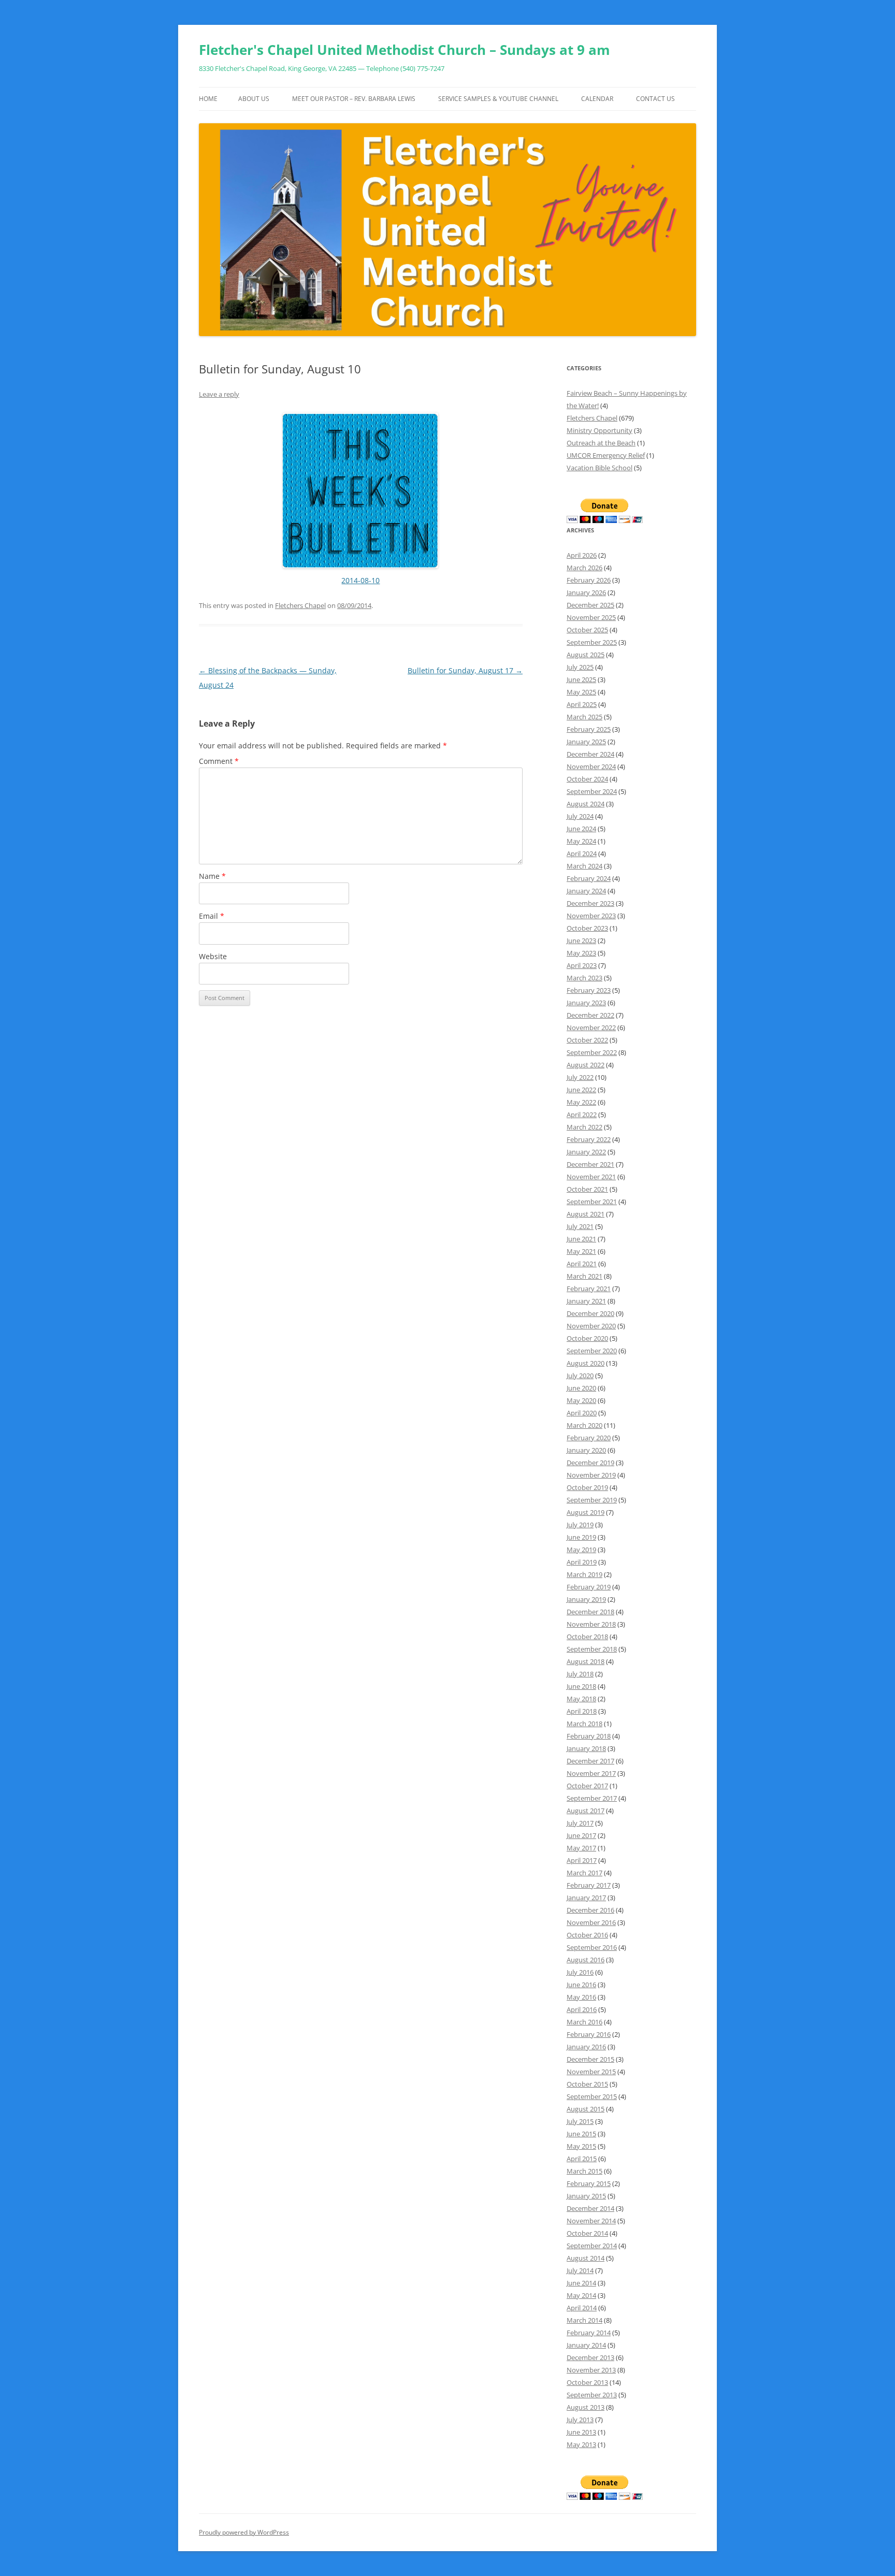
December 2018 (590, 1612)
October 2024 (587, 779)
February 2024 (589, 878)
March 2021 (584, 1276)
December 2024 (590, 754)
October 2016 (587, 1935)
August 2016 (586, 1960)
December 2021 (590, 1164)
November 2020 (591, 1326)
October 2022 (587, 1040)
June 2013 (581, 2432)
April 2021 (582, 1264)
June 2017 (581, 1835)
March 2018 (584, 1724)
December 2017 (590, 1761)
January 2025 (586, 742)
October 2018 (587, 1637)
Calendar (597, 99)
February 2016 (589, 2034)
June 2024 (581, 829)
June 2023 (581, 940)
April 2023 (582, 965)
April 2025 (582, 704)
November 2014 (591, 2221)
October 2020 (587, 1338)
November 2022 (591, 1027)
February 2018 (589, 1736)
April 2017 (582, 1860)
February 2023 (589, 990)
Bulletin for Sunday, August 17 (465, 670)
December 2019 (590, 1463)
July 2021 (580, 1226)
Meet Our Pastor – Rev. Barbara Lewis (354, 99)
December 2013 (590, 2357)
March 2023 (584, 978)
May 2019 (581, 1550)
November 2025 (591, 617)
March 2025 (584, 717)
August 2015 (586, 2109)
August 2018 (586, 1661)
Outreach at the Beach (601, 443)
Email (212, 916)
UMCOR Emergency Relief (606, 455)
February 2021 (589, 1289)
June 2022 (581, 1090)
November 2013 (591, 2370)
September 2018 (592, 1649)
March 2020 (584, 1425)
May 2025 (581, 692)
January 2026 (586, 592)
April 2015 (582, 2159)
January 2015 (586, 2196)
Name (212, 876)
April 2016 (582, 2009)
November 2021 (591, 1177)
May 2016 (581, 1997)
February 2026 (589, 580)
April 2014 (582, 2308)
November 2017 (591, 1773)
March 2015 (584, 2171)
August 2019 (586, 1512)
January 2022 (586, 1152)
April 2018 (582, 1711)
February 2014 (589, 2333)
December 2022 (590, 1015)
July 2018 (580, 1674)
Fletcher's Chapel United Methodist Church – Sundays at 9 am (405, 50)
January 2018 (586, 1748)
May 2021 (581, 1251)
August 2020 (586, 1363)
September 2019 (592, 1500)
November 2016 (591, 1922)
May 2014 (581, 2295)
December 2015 (590, 2059)
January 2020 (586, 1450)
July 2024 (580, 816)
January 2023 (586, 1003)
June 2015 (581, 2134)
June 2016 (581, 1985)
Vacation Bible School (600, 468)
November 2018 (591, 1624)
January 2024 (586, 891)
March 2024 (584, 866)
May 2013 (581, 2444)
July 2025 (580, 667)
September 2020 (592, 1351)
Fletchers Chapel (300, 605)
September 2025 (592, 642)
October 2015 (587, 2084)
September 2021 (592, 1202)
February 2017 (589, 1885)
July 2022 (580, 1077)
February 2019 (589, 1587)
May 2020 (581, 1400)
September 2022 (592, 1052)
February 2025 (589, 729)
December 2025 (590, 605)
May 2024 (581, 841)
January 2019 (586, 1599)
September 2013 (592, 2395)
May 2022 (581, 1102)
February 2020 (589, 1438)
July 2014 (580, 2270)
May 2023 (581, 953)
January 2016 (586, 2047)
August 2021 (586, 1214)
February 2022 (589, 1139)
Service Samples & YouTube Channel (498, 99)
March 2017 (584, 1873)
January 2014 (586, 2345)
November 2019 (591, 1475)
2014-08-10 (360, 580)
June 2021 (581, 1239)
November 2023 (591, 916)
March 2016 (584, 2022)
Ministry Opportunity (600, 430)
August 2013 (586, 2407)
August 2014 (586, 2258)
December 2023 (590, 903)
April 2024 (582, 853)
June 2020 (581, 1388)
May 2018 (581, 1699)
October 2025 (587, 630)
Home (208, 99)
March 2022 (584, 1127)
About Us (254, 99)
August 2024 (586, 804)
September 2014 (592, 2246)
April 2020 (582, 1413)
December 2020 (590, 1313)
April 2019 (582, 1562)
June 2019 (581, 1537)
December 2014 (590, 2208)
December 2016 (590, 1910)
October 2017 (587, 1786)
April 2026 (582, 555)
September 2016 (592, 1947)
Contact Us (655, 99)
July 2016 (580, 1972)
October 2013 (587, 2382)
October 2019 (587, 1487)
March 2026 (584, 568)
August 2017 (586, 1811)
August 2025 (586, 655)
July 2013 (580, 2420)
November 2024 (591, 766)
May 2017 (581, 1848)
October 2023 (587, 928)
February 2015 (589, 2183)
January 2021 (586, 1301)
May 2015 (581, 2146)
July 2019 (580, 1525)
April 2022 (582, 1115)
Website (213, 956)
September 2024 (592, 791)
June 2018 (581, 1686)
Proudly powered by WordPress (244, 2532)
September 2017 (592, 1798)
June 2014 (581, 2283)
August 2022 (586, 1065)
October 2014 (587, 2233)
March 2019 (584, 1574)
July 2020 (580, 1376)
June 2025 (581, 679)
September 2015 (592, 2096)
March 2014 (584, 2320)
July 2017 (580, 1823)
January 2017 (586, 1898)
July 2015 (580, 2121)
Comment (219, 761)
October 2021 (587, 1189)
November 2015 (591, 2072)
